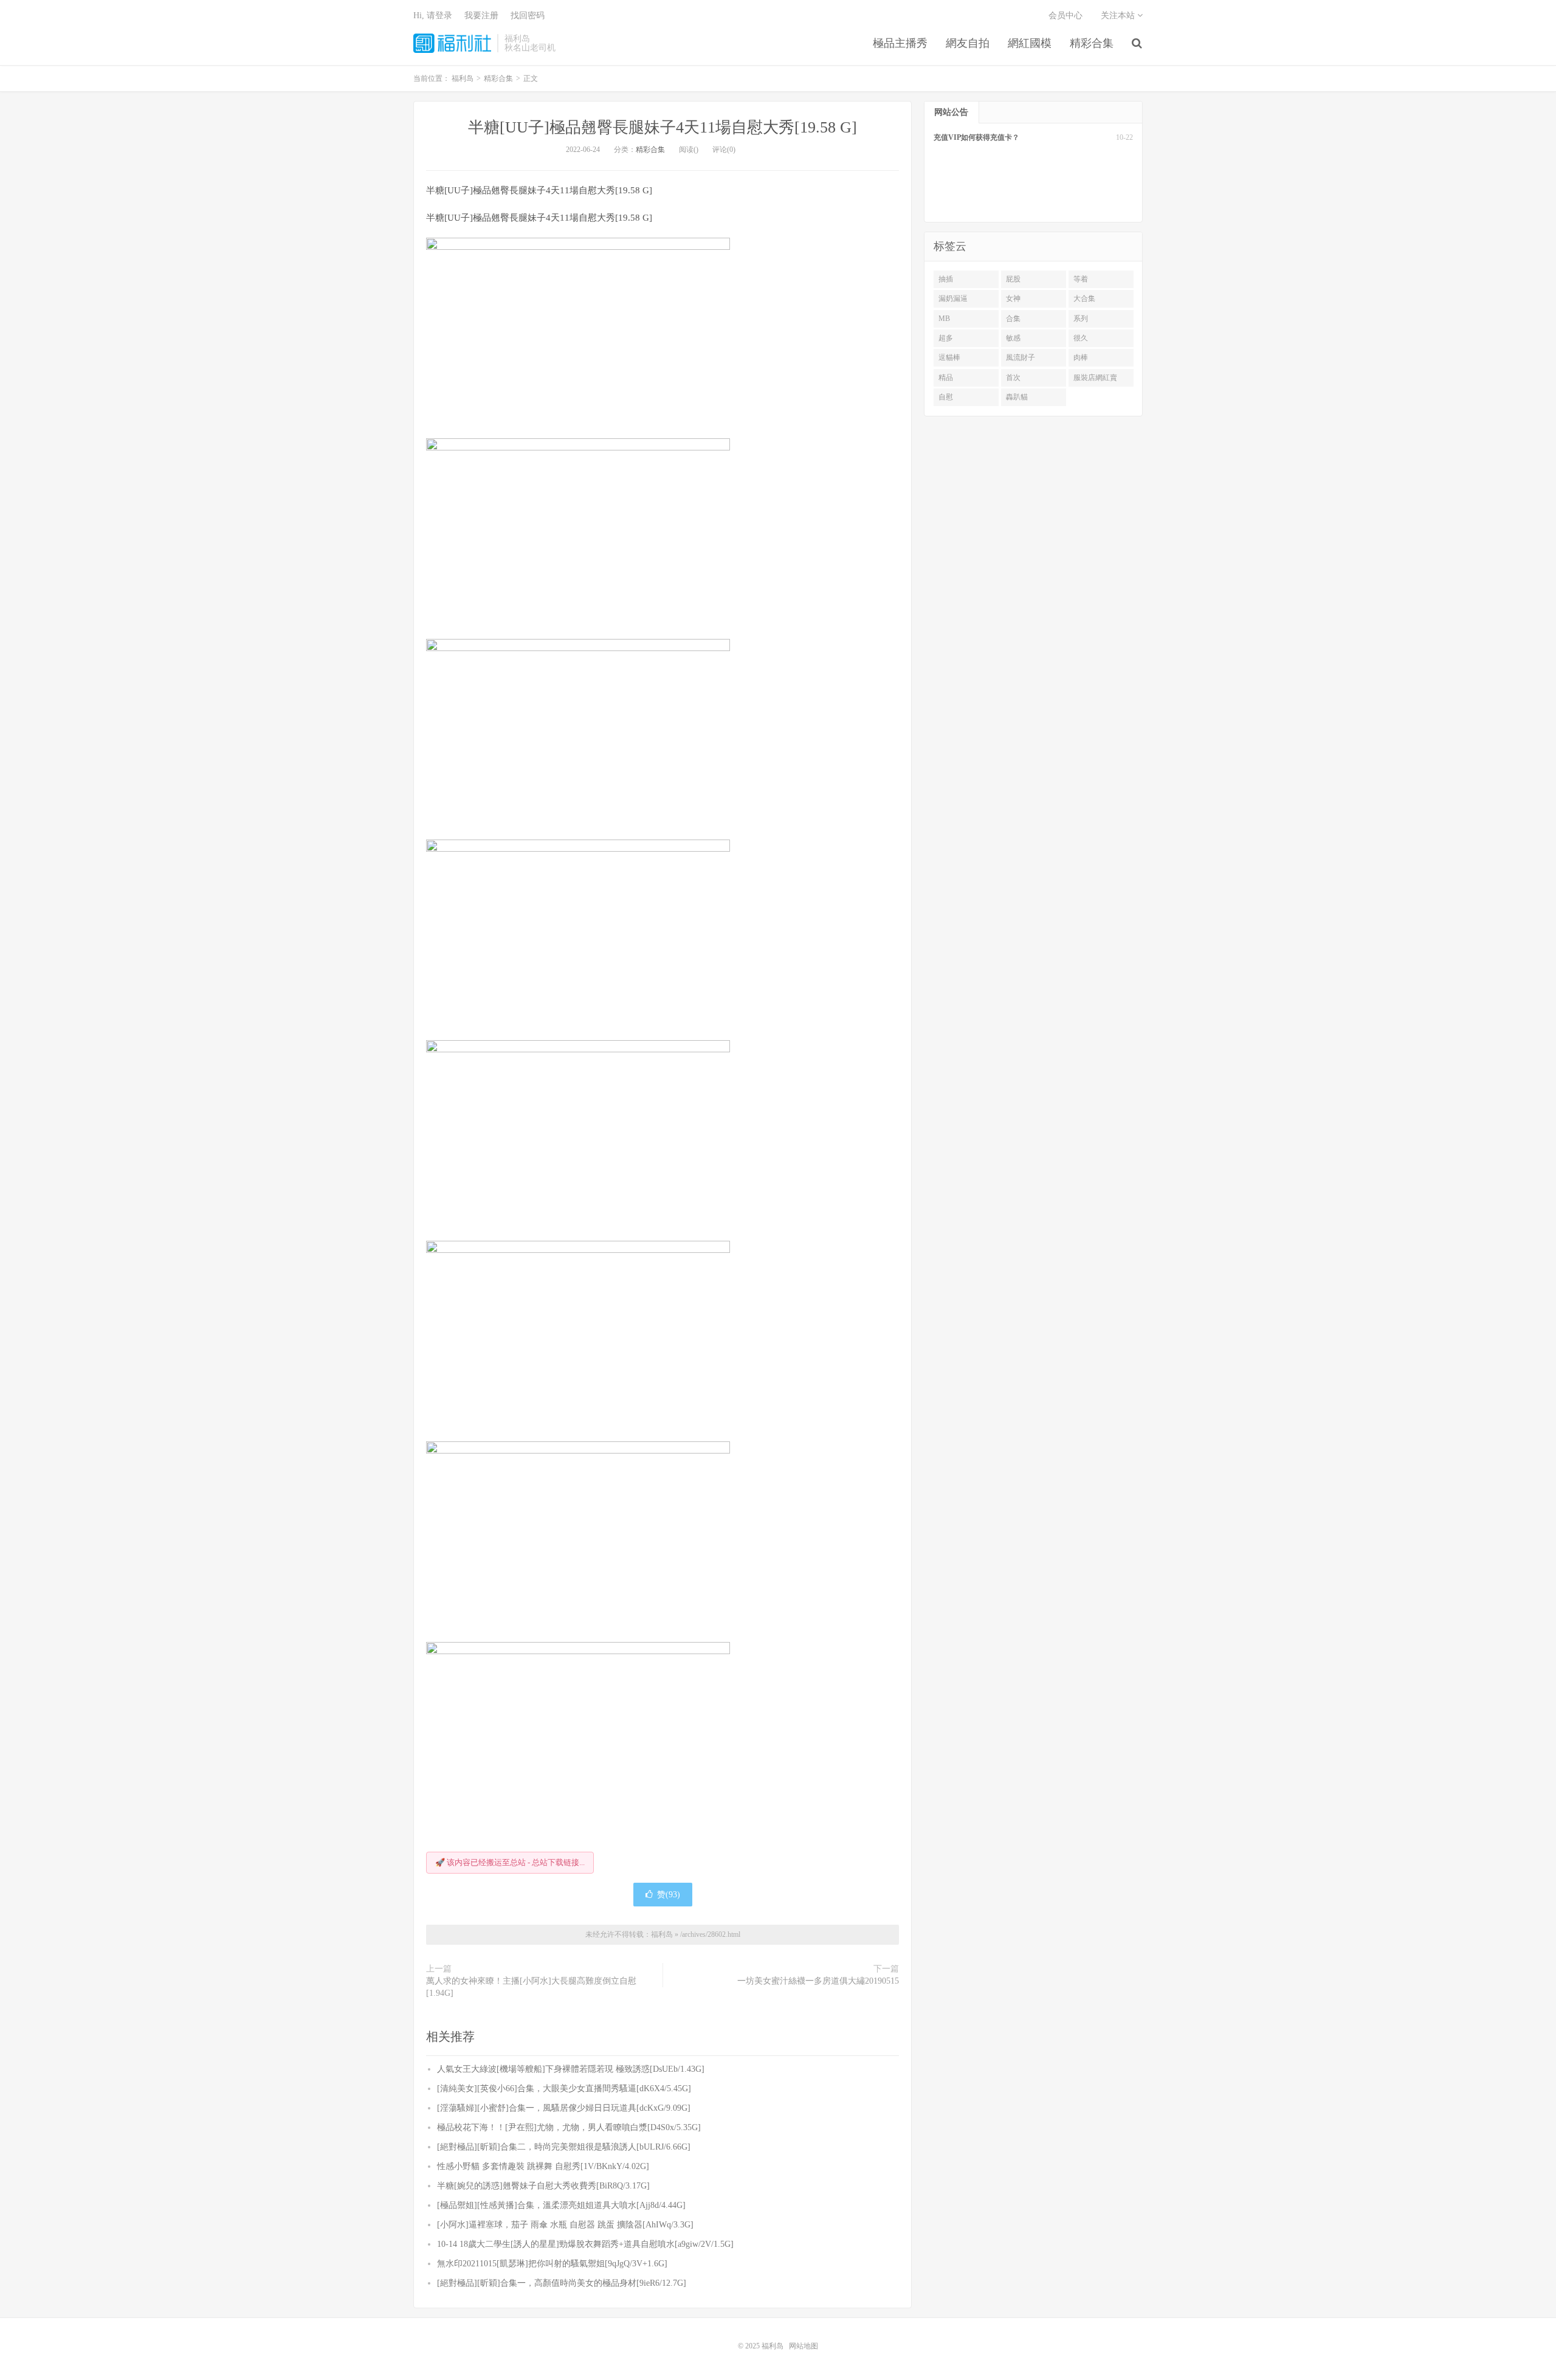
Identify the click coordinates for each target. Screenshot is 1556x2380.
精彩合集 (1092, 43)
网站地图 (804, 2346)
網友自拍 (968, 43)
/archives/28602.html (710, 1934)
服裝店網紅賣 (1095, 378)
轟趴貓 (1017, 397)
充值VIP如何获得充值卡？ (976, 137)
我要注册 (481, 16)
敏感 (1013, 338)
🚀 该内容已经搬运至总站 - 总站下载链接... (510, 1862)
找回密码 (528, 16)
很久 (1081, 338)
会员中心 (1065, 16)
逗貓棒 (949, 357)
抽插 (946, 279)
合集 (1013, 319)
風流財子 (1021, 357)
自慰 (946, 397)
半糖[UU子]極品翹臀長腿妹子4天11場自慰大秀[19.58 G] (663, 127)
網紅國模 (1030, 43)
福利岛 (452, 43)
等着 (1081, 279)
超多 (946, 338)
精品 (946, 378)
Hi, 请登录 (433, 16)
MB (944, 319)
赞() (669, 1895)
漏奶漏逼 (953, 298)
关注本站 (1119, 16)
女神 (1013, 298)
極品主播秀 (900, 43)
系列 (1081, 319)
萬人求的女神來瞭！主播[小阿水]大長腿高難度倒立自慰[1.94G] (531, 1987)
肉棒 (1081, 357)
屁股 (1013, 279)
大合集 (1084, 298)
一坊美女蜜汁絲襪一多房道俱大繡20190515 (818, 1981)
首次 (1013, 378)
